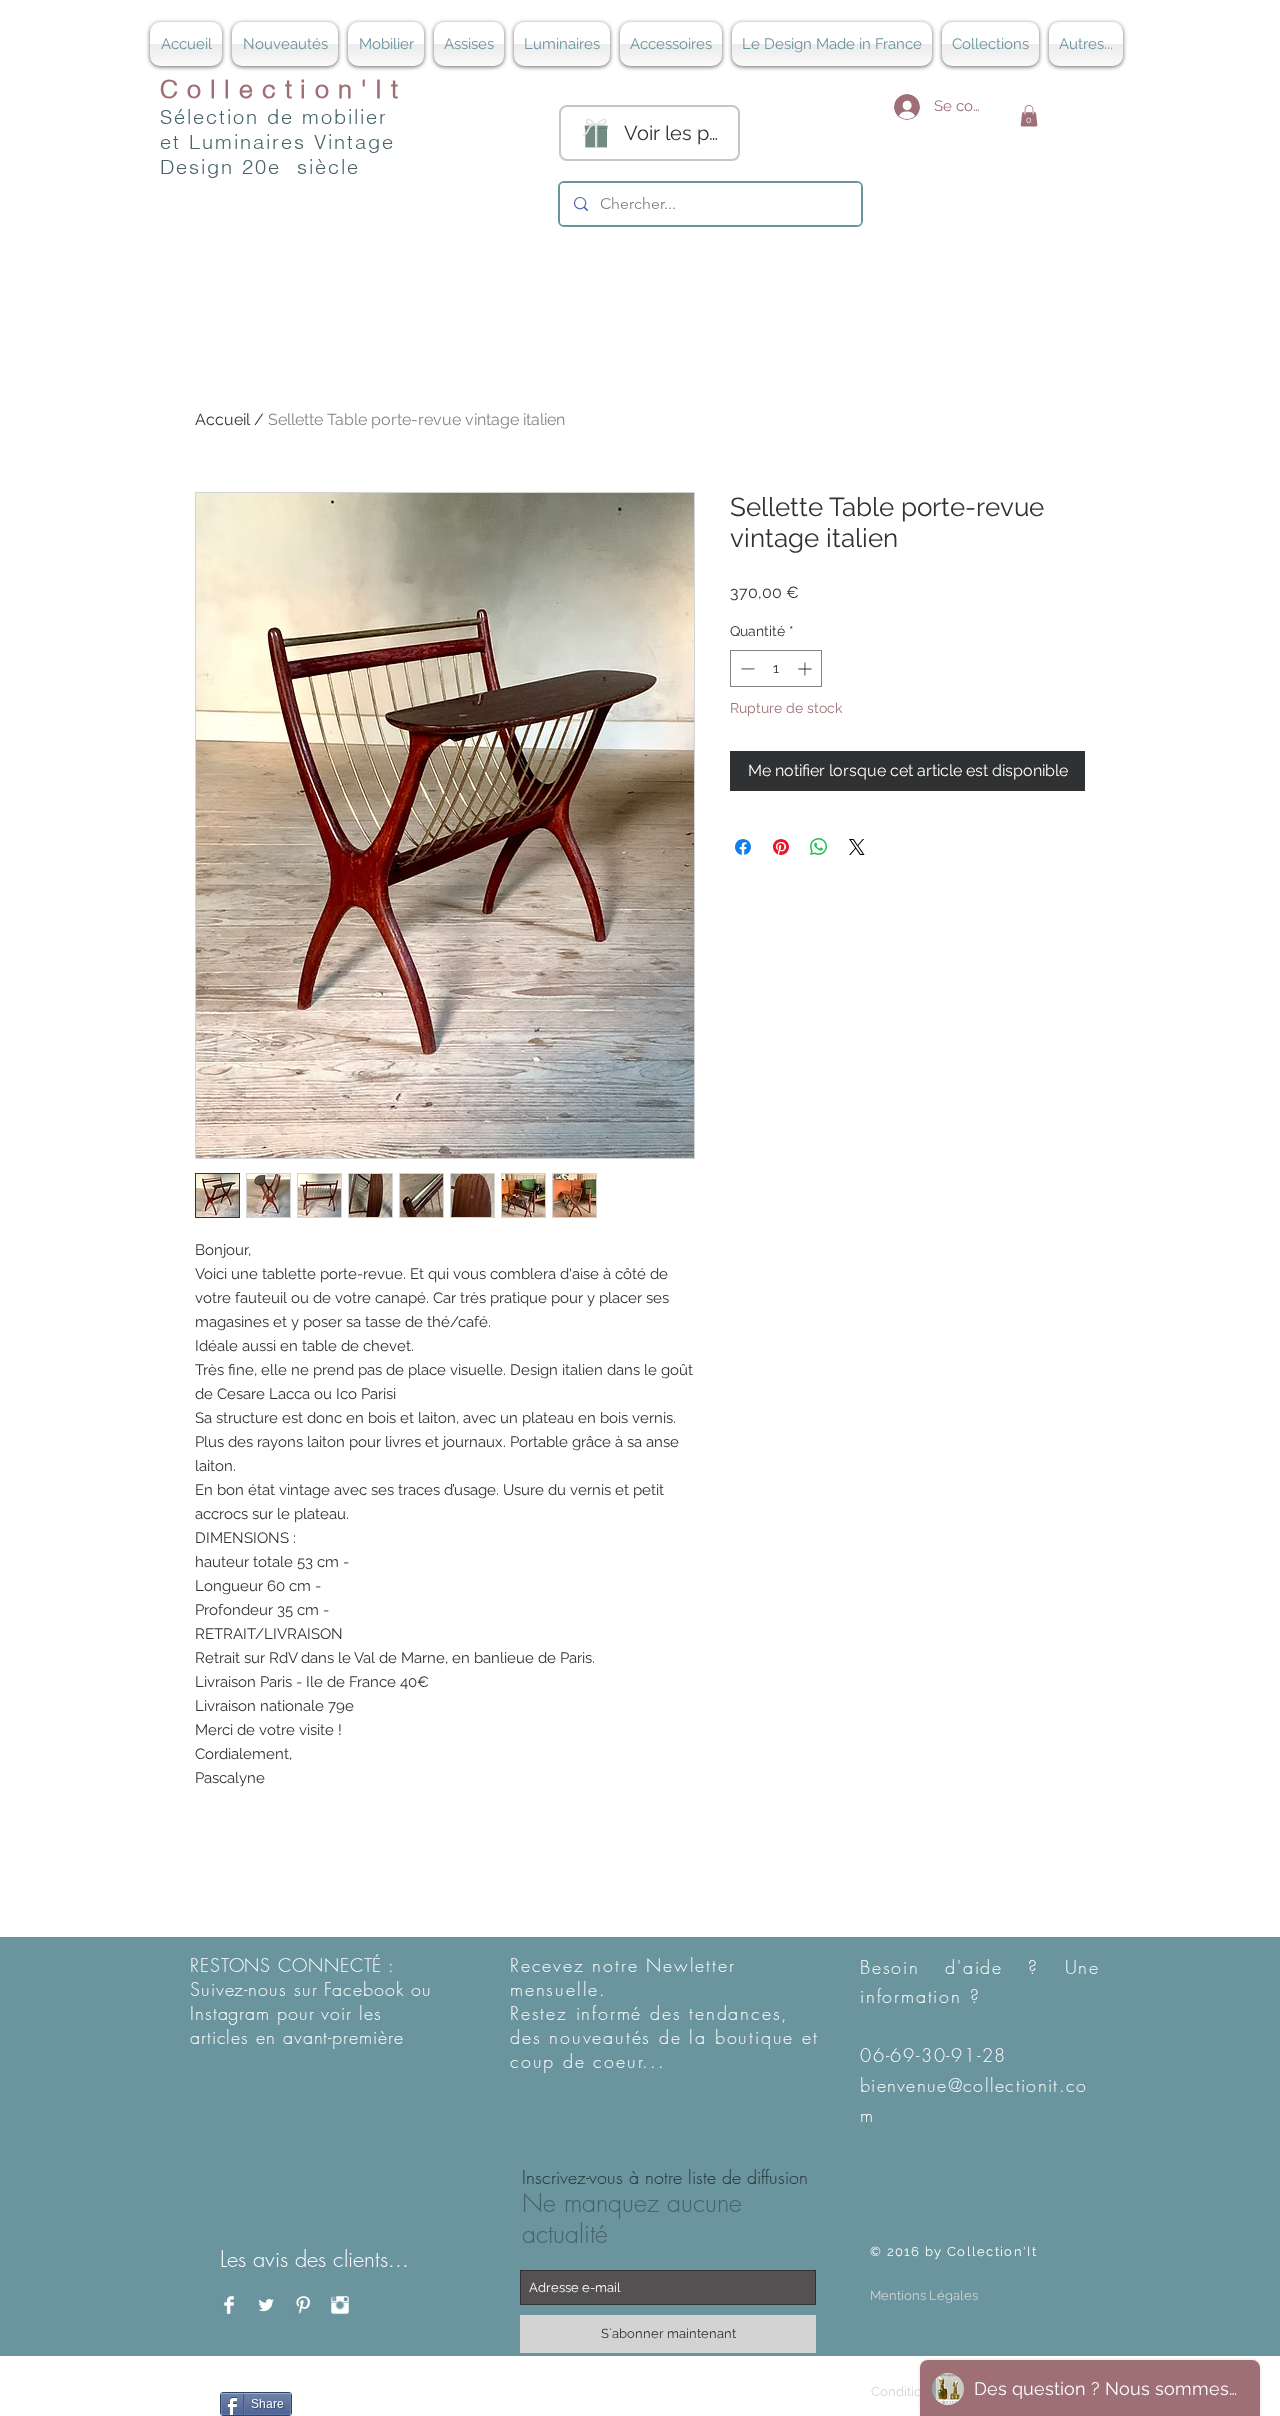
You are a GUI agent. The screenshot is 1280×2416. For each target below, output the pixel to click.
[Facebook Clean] (229, 2305)
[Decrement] (745, 668)
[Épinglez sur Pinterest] (781, 847)
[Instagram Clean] (340, 2305)
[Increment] (806, 668)
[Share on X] (857, 847)
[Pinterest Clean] (303, 2305)
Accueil (222, 419)
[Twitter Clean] (266, 2305)
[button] (1029, 116)
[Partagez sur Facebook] (743, 847)
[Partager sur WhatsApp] (819, 847)
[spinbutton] (776, 668)
